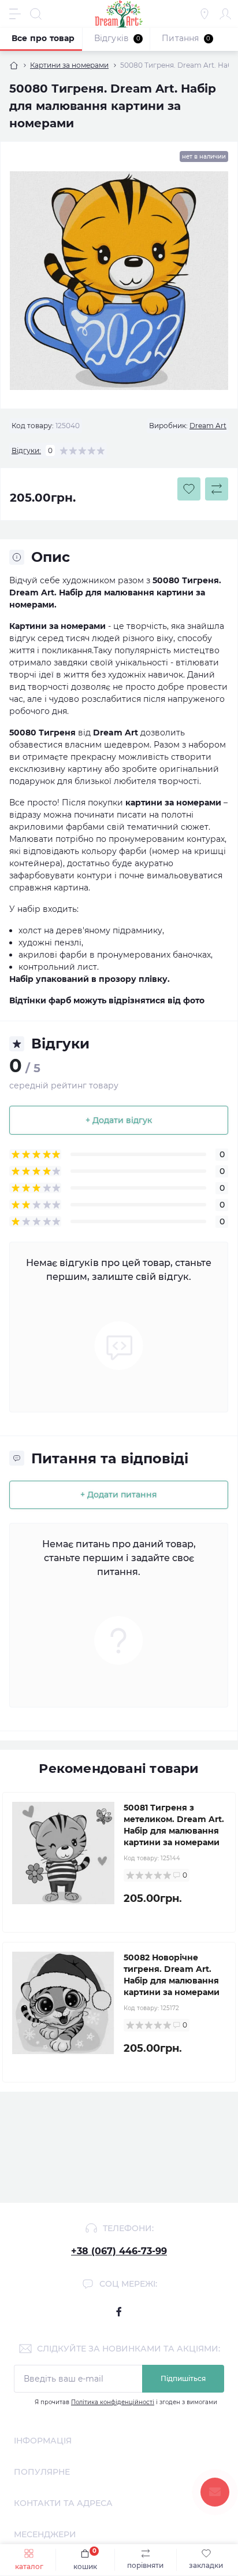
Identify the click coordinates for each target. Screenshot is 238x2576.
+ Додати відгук (119, 1120)
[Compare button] (217, 489)
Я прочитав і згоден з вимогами (126, 2402)
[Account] (225, 14)
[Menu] (15, 14)
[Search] (36, 14)
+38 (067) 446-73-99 (119, 2251)
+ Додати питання (119, 1495)
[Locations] (204, 14)
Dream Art (208, 426)
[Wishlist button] (189, 489)
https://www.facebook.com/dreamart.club (119, 2312)
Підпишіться (183, 2378)
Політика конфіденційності (113, 2402)
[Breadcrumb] (14, 65)
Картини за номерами (69, 65)
